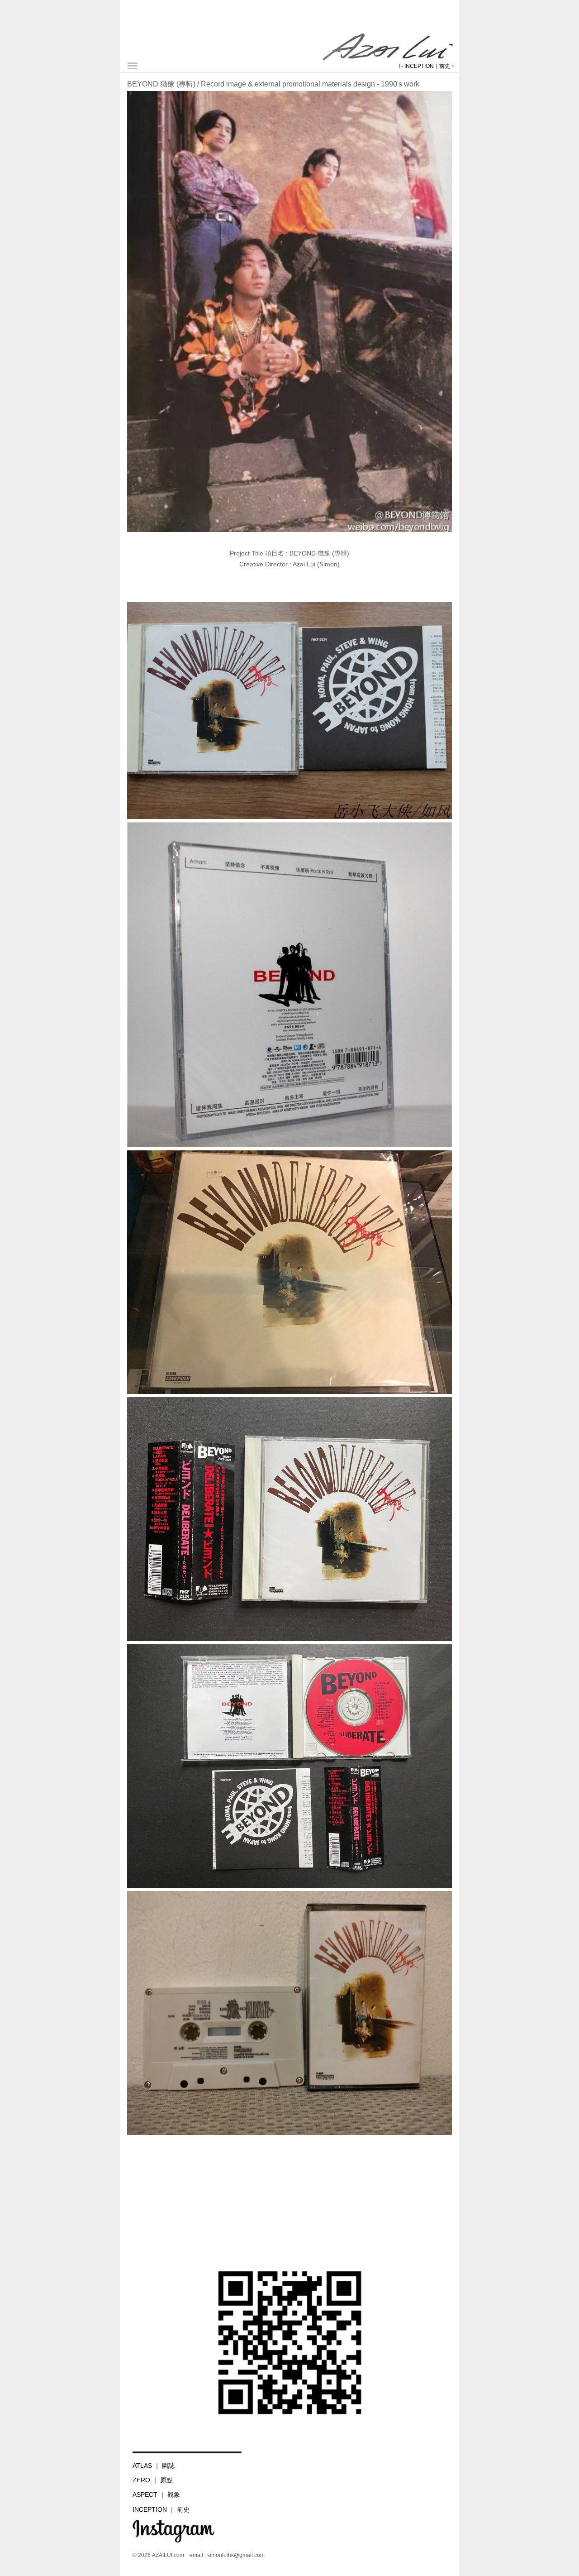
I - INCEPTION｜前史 (424, 66)
